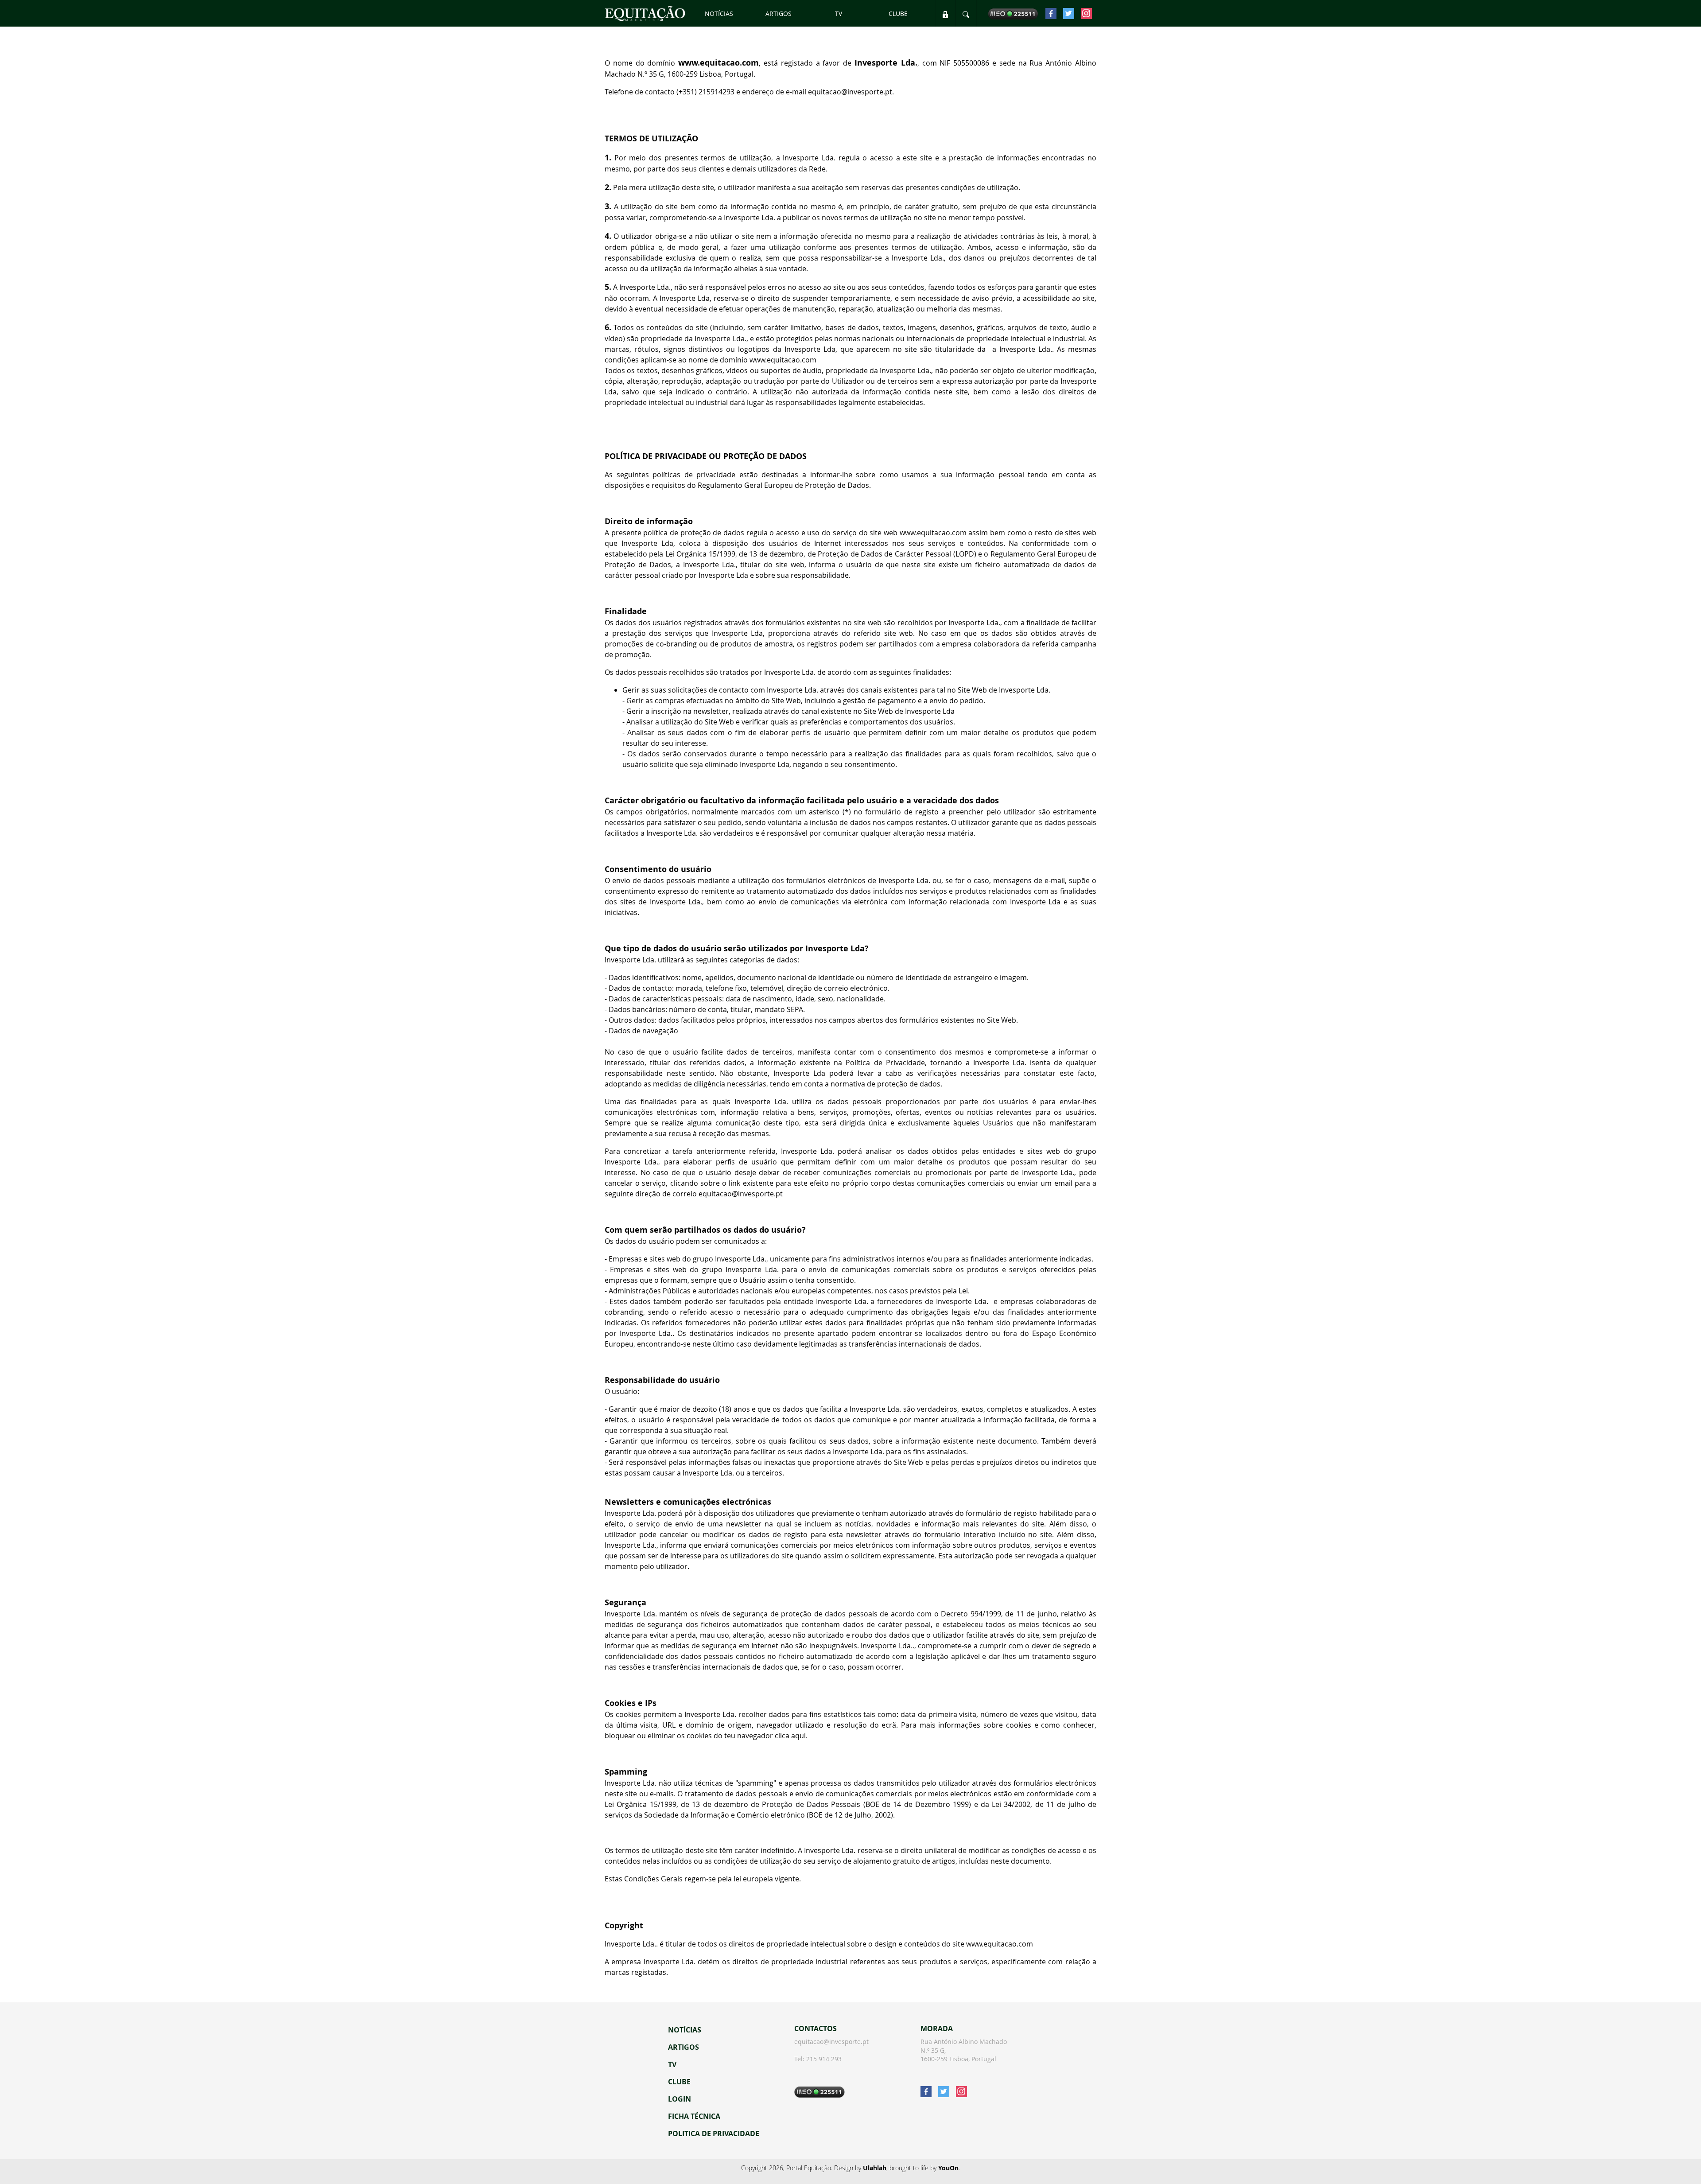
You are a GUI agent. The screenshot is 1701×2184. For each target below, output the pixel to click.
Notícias (719, 14)
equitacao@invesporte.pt (831, 2042)
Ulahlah (875, 2168)
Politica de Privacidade (714, 2133)
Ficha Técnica (694, 2116)
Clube (898, 14)
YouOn (948, 2168)
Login (680, 2099)
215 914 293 (824, 2059)
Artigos (779, 14)
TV (839, 14)
